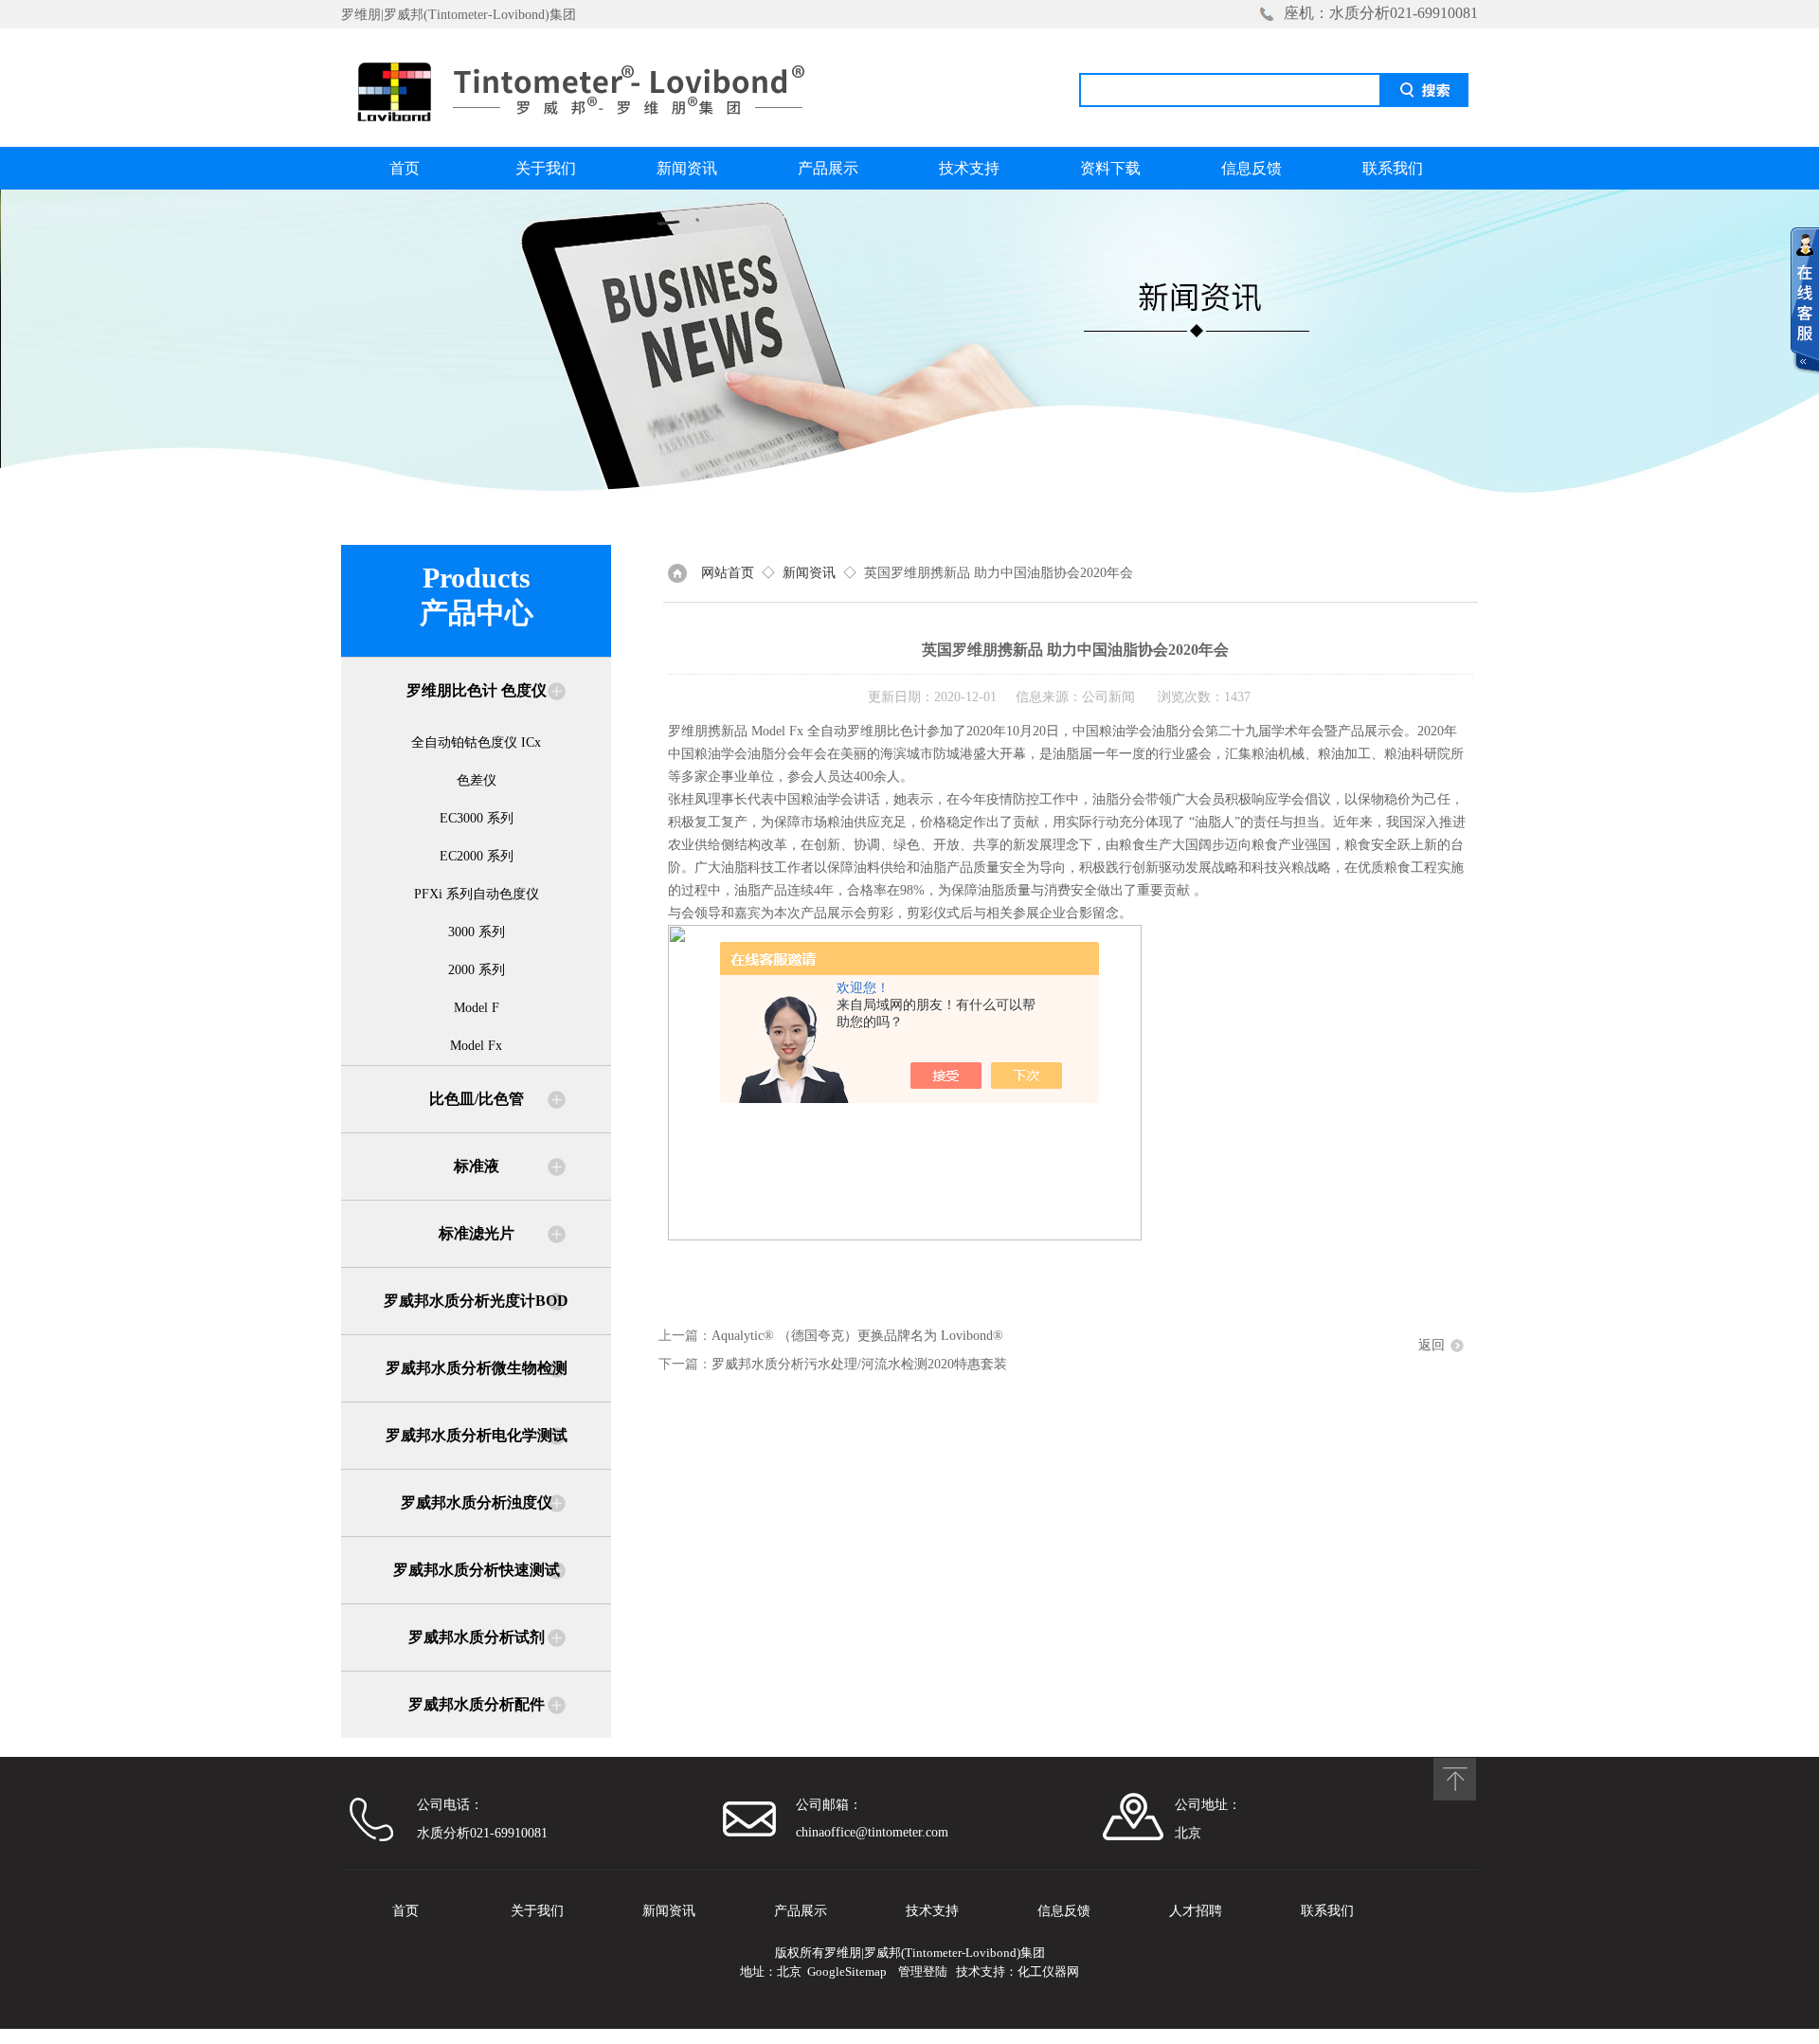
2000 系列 (477, 970)
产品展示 (828, 168)
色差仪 (477, 780)
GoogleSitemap (847, 1972)
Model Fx (476, 1046)
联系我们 (1393, 168)
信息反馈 (1252, 168)
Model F (477, 1008)
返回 (1432, 1345)
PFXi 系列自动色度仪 (477, 894)
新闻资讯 (687, 168)
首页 (405, 168)
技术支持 (969, 168)
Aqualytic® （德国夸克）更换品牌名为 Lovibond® (857, 1336)
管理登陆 (923, 1972)
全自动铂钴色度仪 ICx (476, 742)
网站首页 (728, 573)
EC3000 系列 (477, 818)
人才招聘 (1196, 1911)
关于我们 (546, 168)
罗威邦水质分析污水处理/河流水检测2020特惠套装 (859, 1364)
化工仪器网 (1048, 1972)
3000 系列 (477, 932)
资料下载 (1110, 168)
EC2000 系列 (477, 856)
